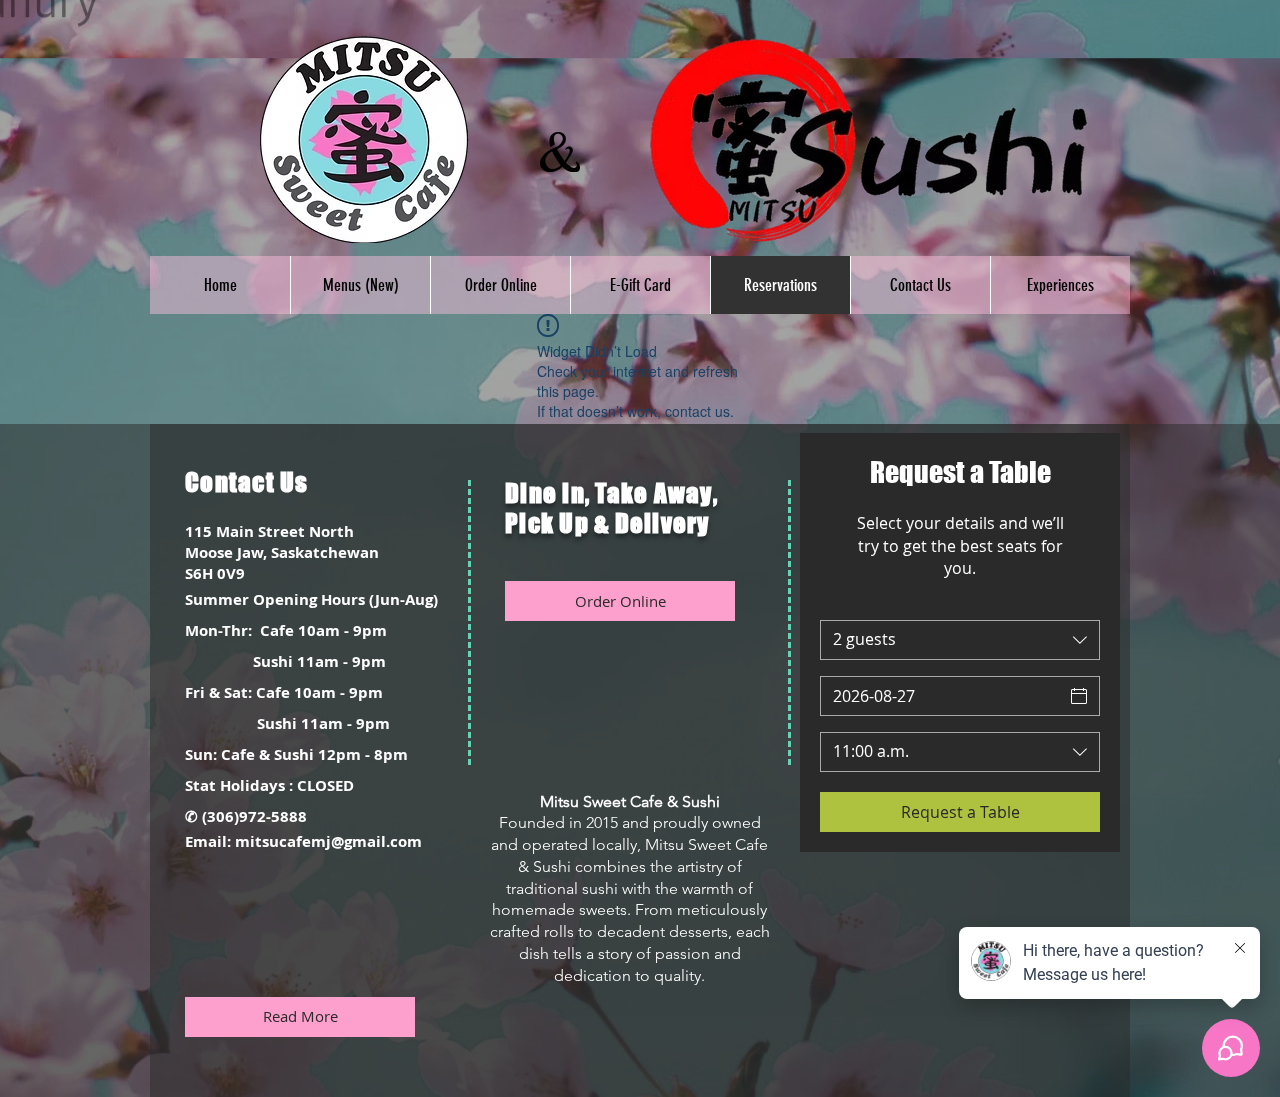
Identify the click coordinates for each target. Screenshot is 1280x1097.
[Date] (1079, 696)
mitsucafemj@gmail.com (328, 841)
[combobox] (960, 640)
